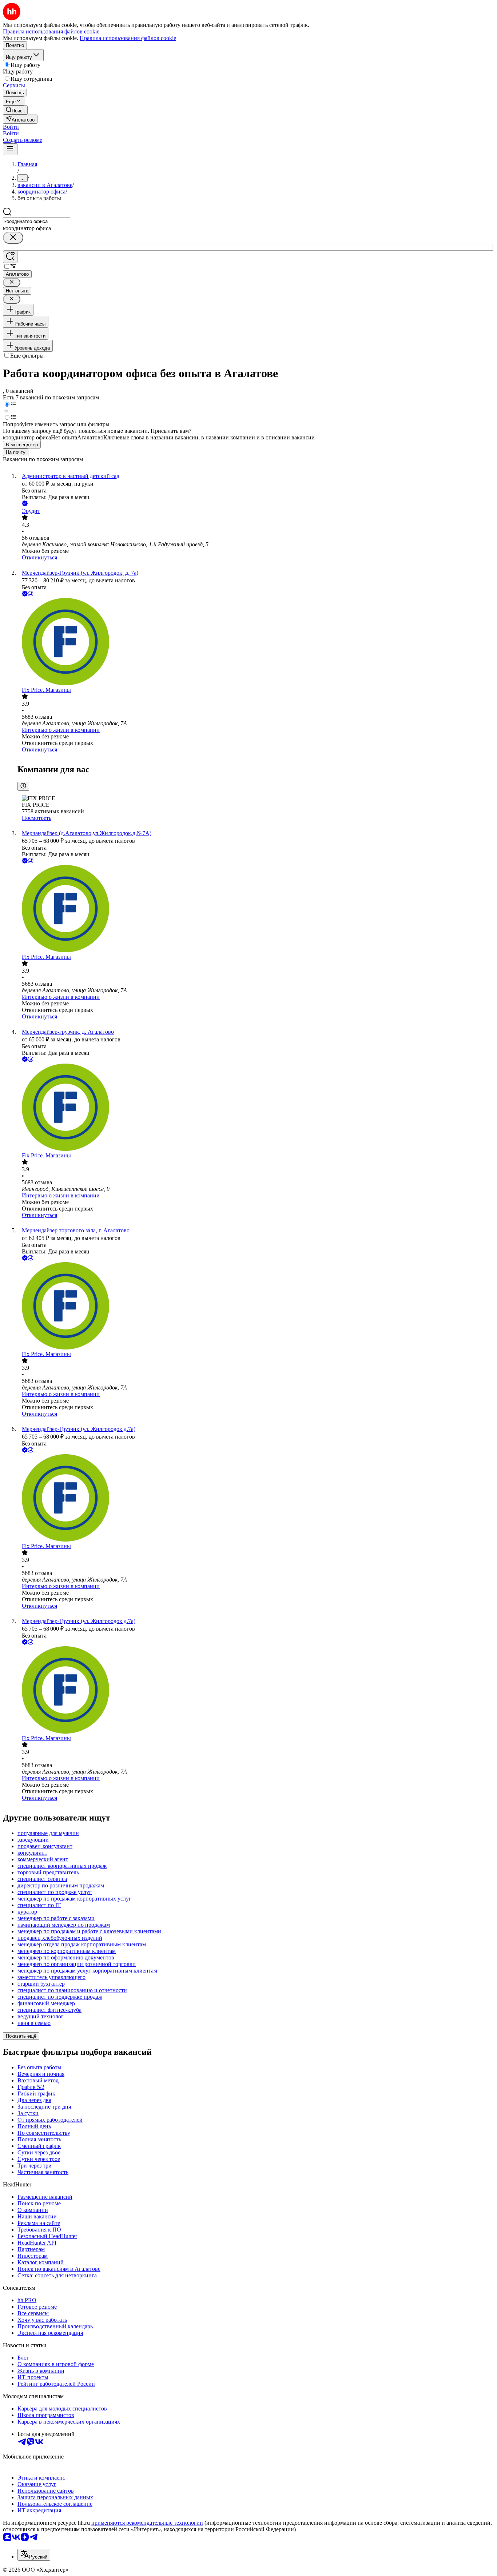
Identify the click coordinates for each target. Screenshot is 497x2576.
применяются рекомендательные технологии (147, 2523)
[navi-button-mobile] (10, 149)
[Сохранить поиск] (10, 257)
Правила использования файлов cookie (128, 38)
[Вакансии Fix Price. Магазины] (256, 642)
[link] (15, 110)
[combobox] (37, 221)
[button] (11, 127)
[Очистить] (13, 238)
